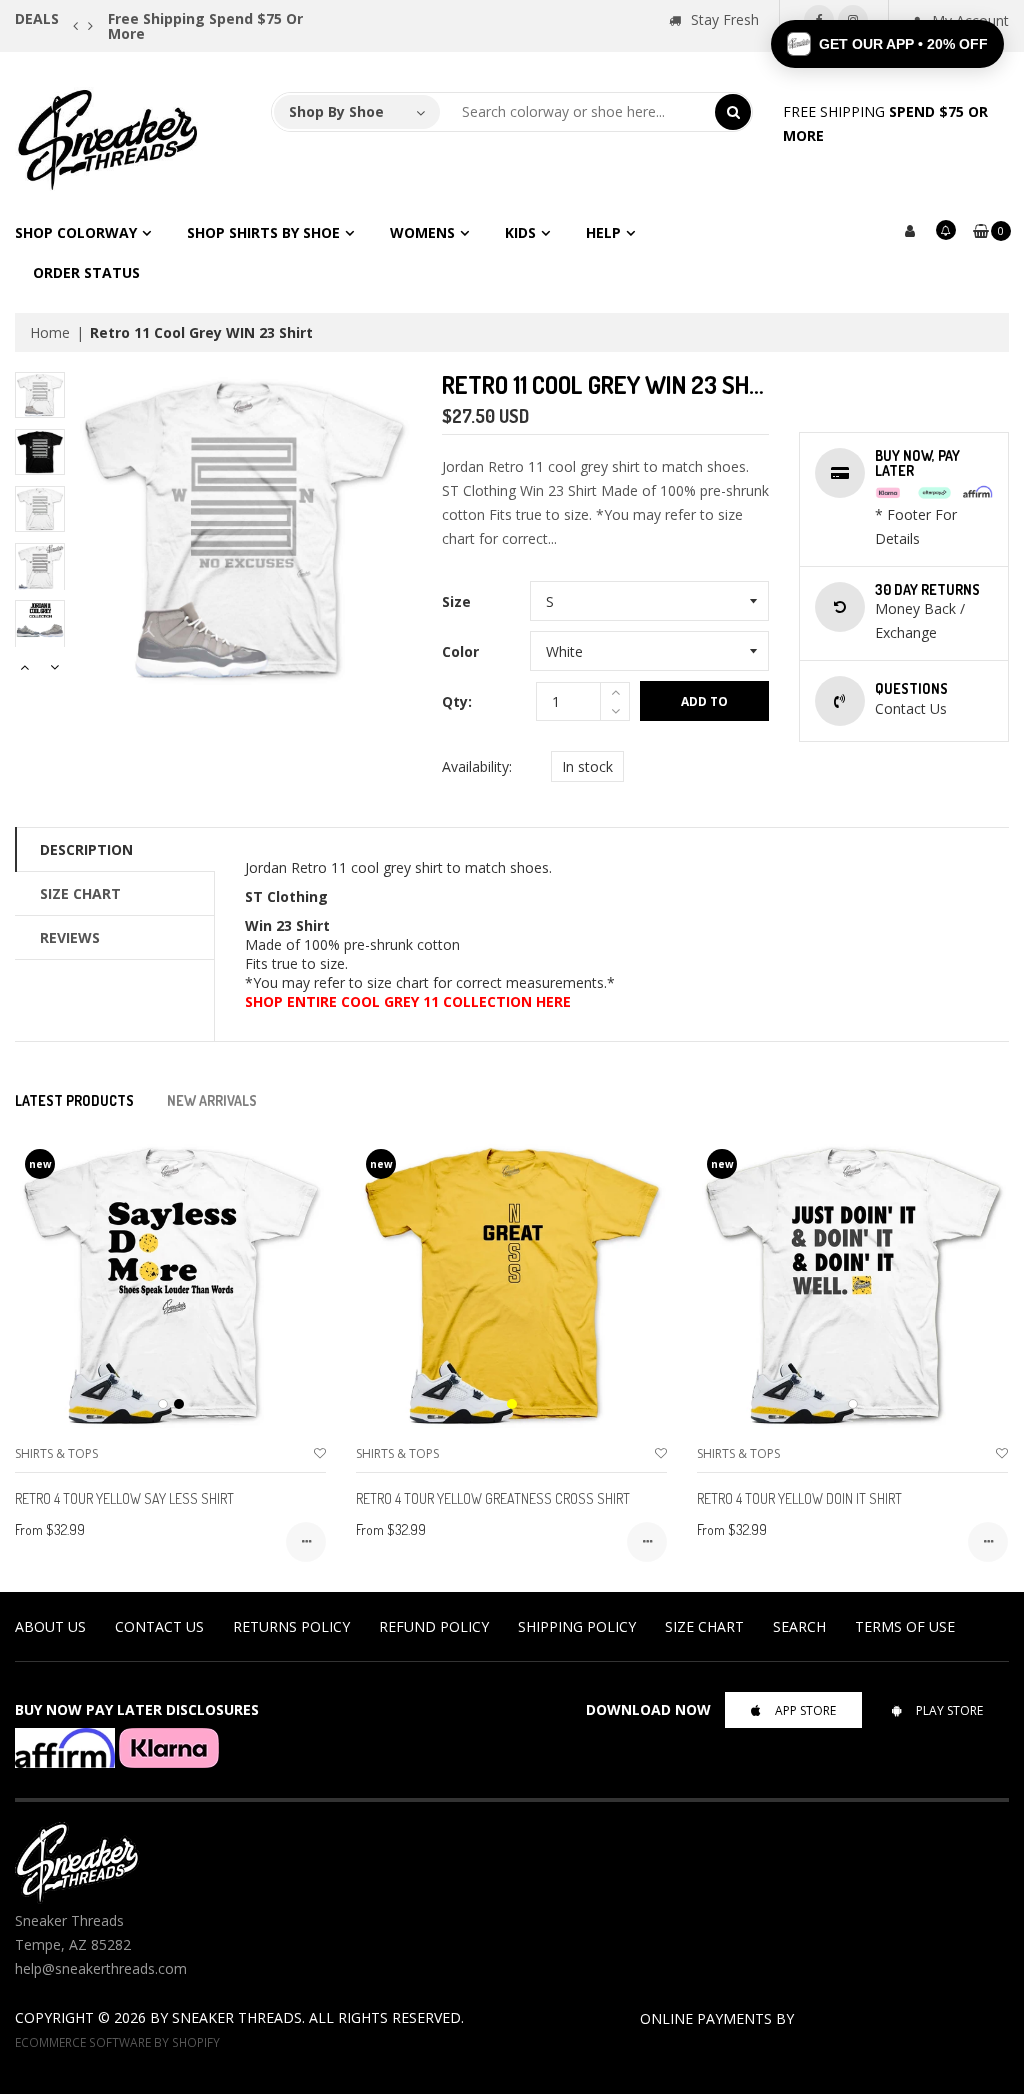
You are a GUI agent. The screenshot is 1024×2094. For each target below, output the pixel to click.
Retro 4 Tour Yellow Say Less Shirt (124, 1498)
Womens (422, 232)
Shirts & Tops (56, 1453)
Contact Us (159, 1626)
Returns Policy (291, 1626)
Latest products (74, 1100)
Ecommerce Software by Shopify (117, 2042)
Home (50, 332)
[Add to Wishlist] (320, 1453)
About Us (50, 1626)
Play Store (949, 1710)
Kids (520, 232)
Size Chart (80, 893)
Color (460, 651)
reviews (70, 937)
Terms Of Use (905, 1626)
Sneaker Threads (237, 2017)
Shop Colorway (76, 232)
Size (456, 601)
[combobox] (578, 112)
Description (86, 849)
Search (799, 1626)
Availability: (477, 766)
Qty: (457, 701)
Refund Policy (434, 1626)
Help (603, 232)
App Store (805, 1710)
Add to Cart (704, 707)
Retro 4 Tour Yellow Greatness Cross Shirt (493, 1498)
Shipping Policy (577, 1626)
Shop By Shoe (336, 111)
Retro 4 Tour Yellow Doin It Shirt (799, 1498)
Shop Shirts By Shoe (263, 232)
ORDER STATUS (86, 272)
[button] (887, 44)
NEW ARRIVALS (212, 1100)
